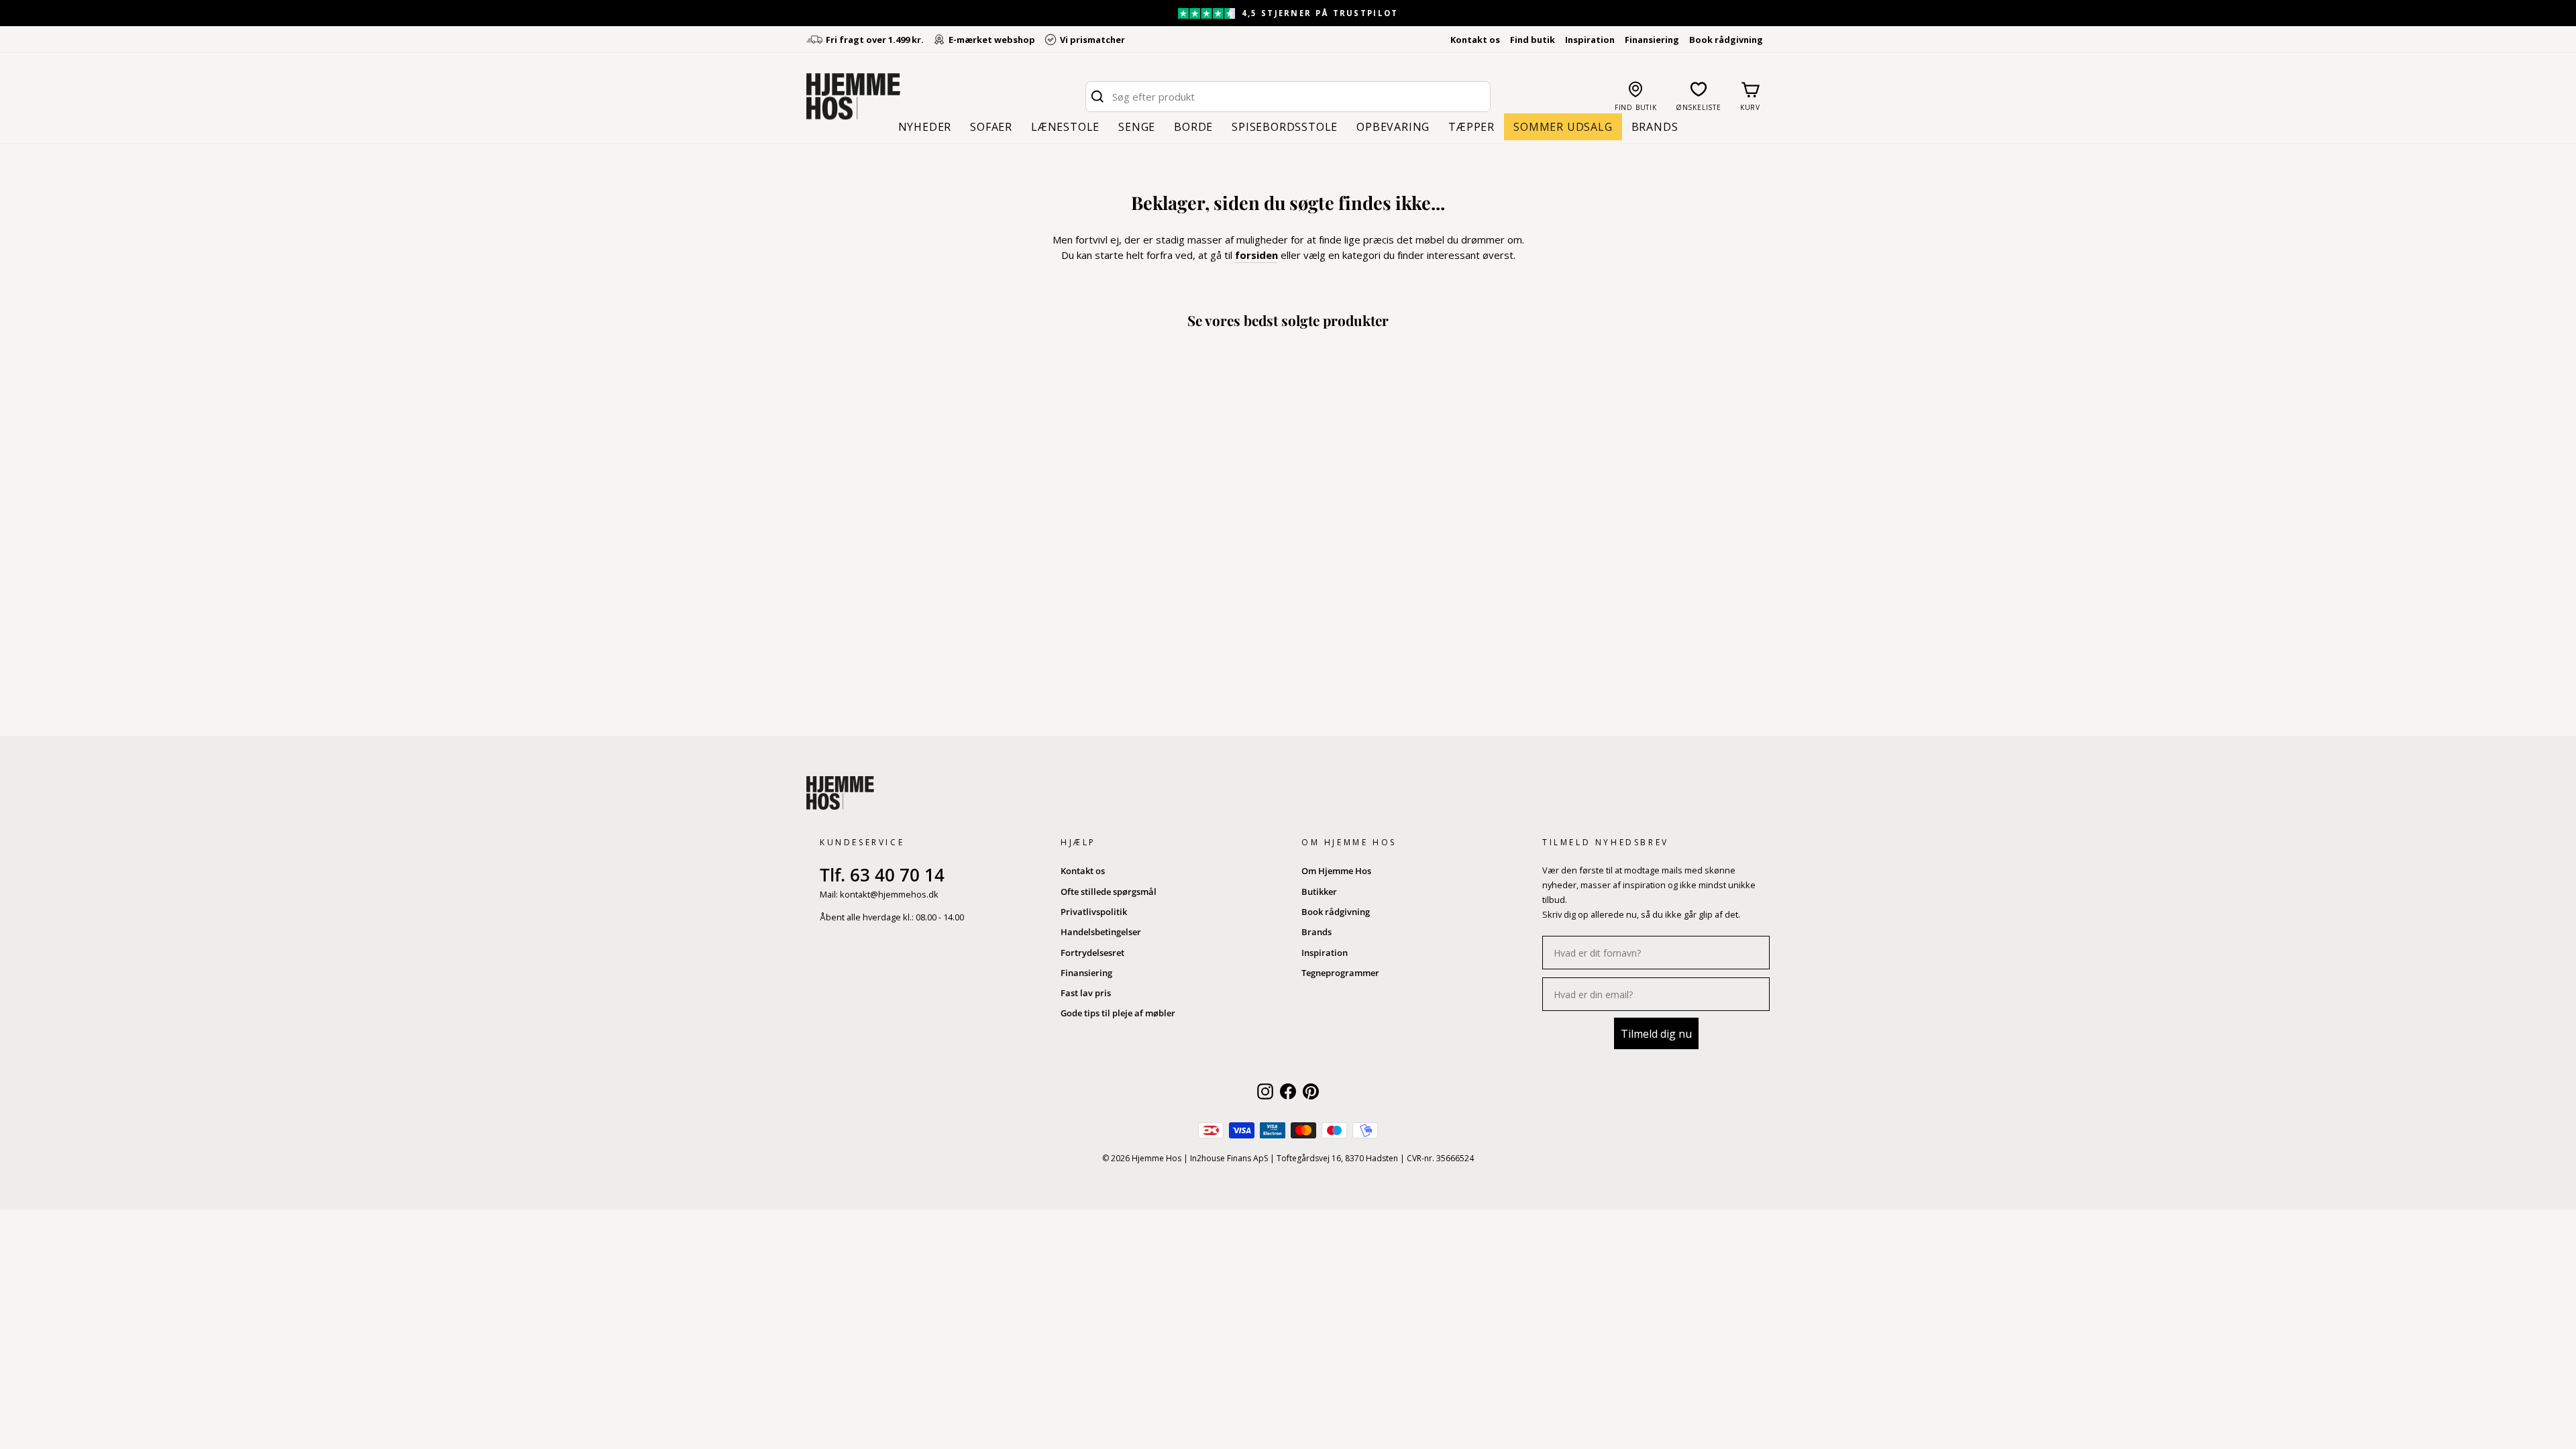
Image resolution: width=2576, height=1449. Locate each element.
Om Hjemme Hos (1336, 871)
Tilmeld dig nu (1656, 1034)
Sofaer (991, 127)
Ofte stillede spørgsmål (1109, 892)
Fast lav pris (1086, 993)
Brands (1655, 127)
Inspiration (1590, 40)
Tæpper (1471, 127)
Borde (1193, 127)
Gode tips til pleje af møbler (1118, 1013)
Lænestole (1065, 127)
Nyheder (925, 127)
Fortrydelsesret (1092, 953)
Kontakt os (1475, 40)
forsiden (1256, 255)
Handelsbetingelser (1101, 932)
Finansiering (1652, 40)
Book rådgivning (1726, 40)
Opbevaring (1393, 127)
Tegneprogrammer (1340, 973)
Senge (1137, 127)
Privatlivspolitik (1094, 912)
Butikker (1319, 892)
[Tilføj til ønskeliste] (934, 623)
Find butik (1533, 40)
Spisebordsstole (1285, 127)
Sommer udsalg (1563, 127)
